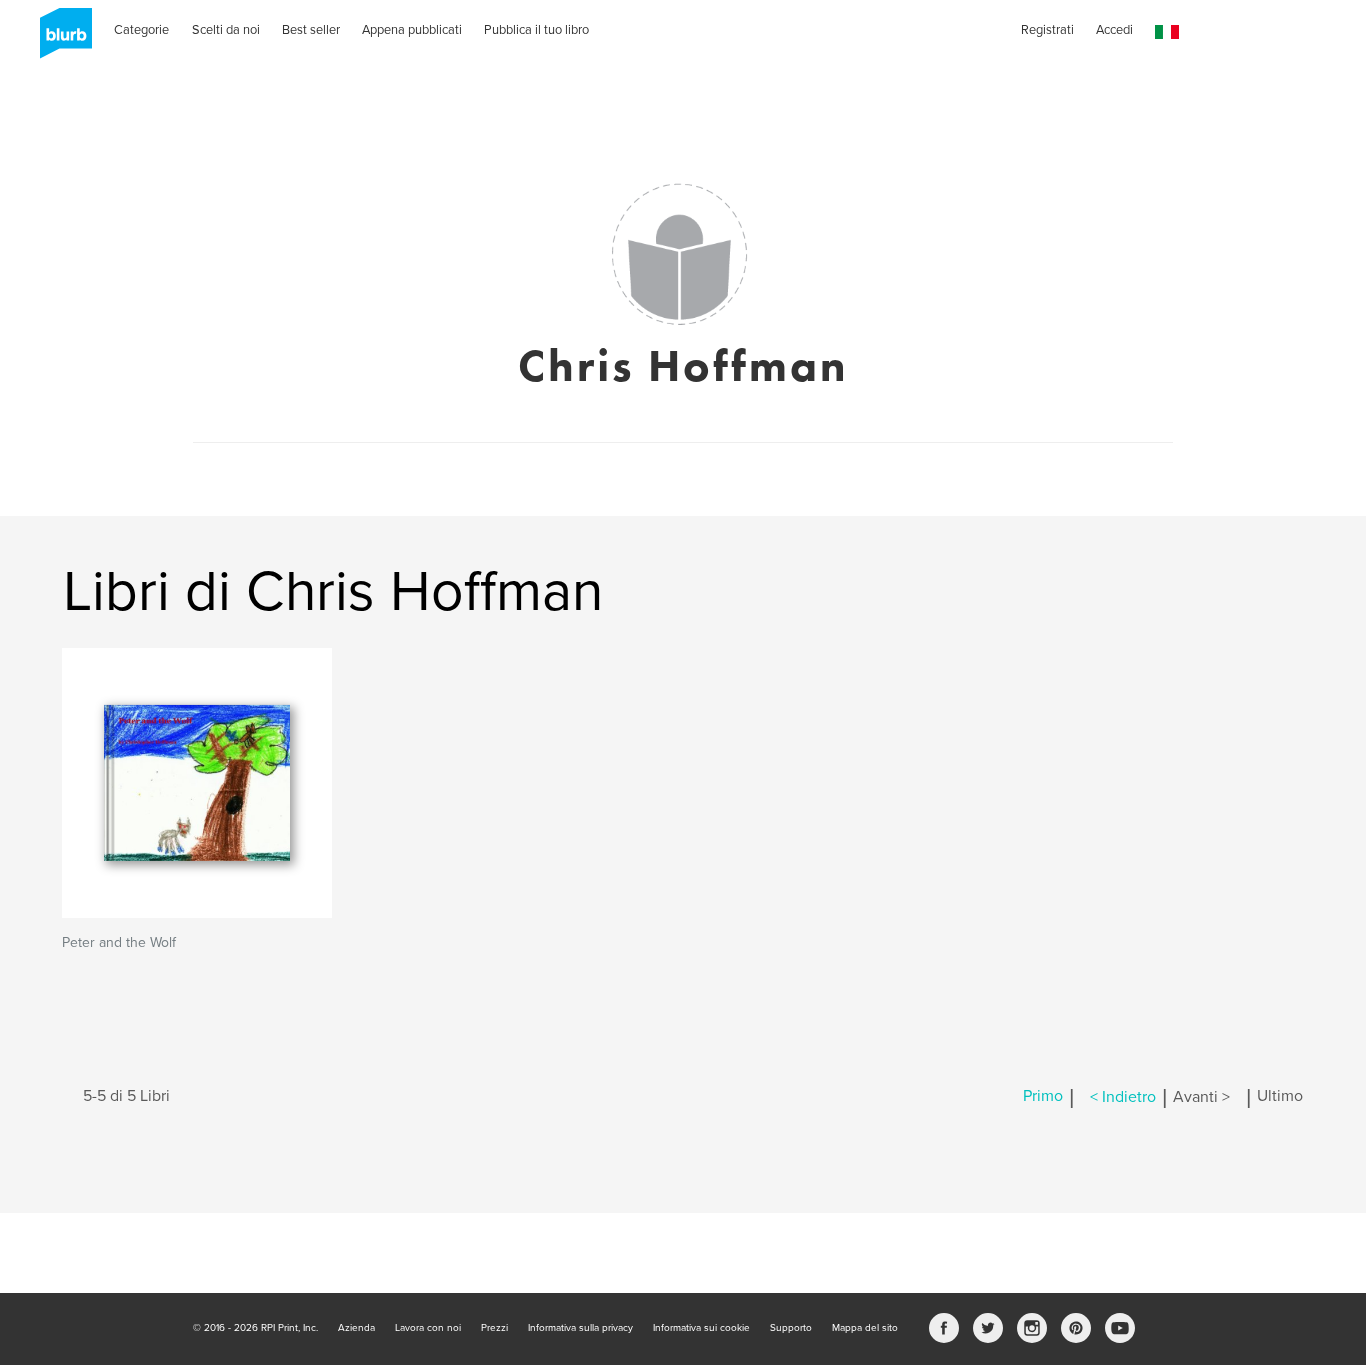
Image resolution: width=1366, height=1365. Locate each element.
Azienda (356, 1328)
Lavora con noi (428, 1328)
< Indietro (1123, 1097)
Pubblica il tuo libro (536, 30)
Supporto (791, 1328)
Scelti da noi (226, 30)
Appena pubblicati (412, 30)
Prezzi (494, 1328)
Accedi (1114, 30)
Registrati (1047, 30)
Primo (1043, 1097)
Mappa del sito (865, 1328)
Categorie (141, 30)
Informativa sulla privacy (580, 1328)
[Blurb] (60, 40)
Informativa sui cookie (701, 1328)
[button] (1167, 32)
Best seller (311, 30)
